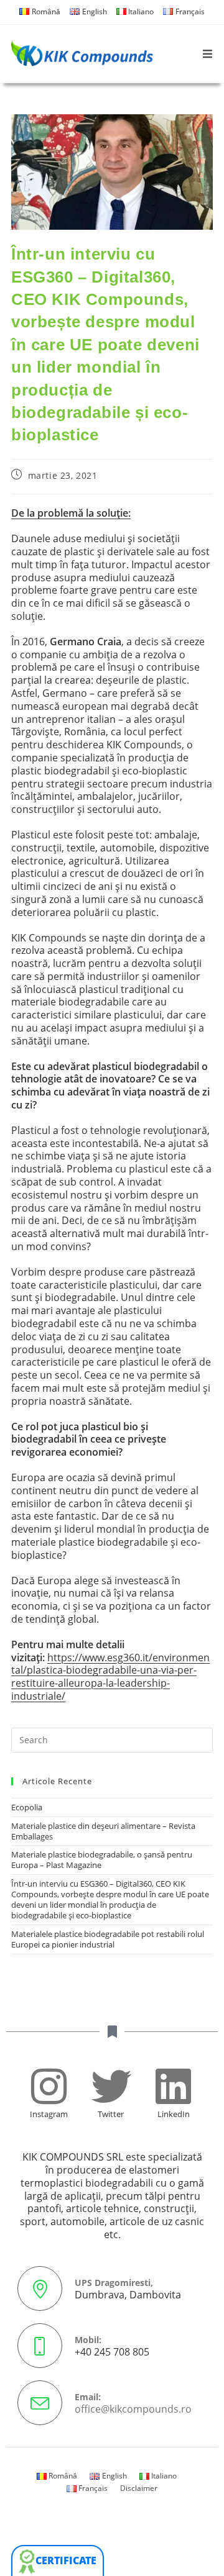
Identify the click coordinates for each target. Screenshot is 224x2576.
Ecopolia (27, 1807)
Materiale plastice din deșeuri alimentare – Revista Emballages (103, 1831)
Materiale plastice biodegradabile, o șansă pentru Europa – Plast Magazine (102, 1860)
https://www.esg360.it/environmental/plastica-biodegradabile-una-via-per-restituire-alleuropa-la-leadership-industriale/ (110, 1677)
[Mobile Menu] (208, 54)
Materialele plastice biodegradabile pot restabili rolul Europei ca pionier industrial (108, 1939)
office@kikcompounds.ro (133, 2409)
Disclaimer (139, 2488)
